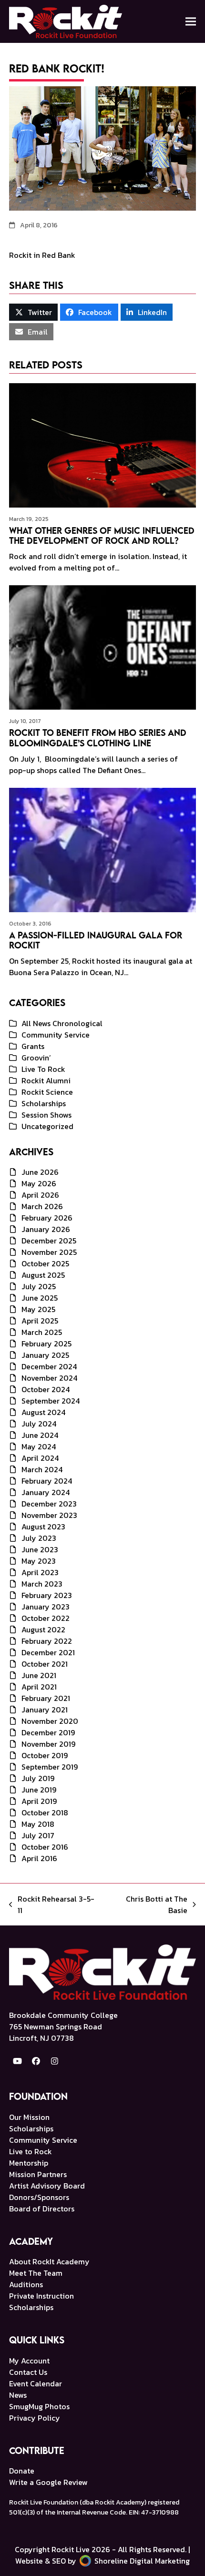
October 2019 (45, 1755)
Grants (33, 1046)
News (18, 2395)
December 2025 (49, 1241)
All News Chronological (62, 1023)
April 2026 (40, 1195)
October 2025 (45, 1263)
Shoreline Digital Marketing (141, 2561)
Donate (22, 2471)
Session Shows (46, 1115)
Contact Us (28, 2372)
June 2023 (40, 1549)
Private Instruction (41, 2296)
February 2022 (47, 1641)
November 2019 (48, 1744)
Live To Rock (43, 1069)
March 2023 (42, 1584)
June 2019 (39, 1790)
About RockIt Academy (49, 2261)
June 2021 (39, 1675)
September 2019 (50, 1767)
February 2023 (47, 1595)
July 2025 (39, 1286)
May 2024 (39, 1446)
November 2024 (49, 1378)
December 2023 (49, 1504)
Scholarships (44, 1103)
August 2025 (43, 1275)
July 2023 (39, 1538)
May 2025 (38, 1309)
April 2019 (39, 1801)
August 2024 (43, 1412)
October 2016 (45, 1847)
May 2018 (38, 1824)
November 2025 (49, 1252)
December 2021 (48, 1652)
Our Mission (29, 2117)
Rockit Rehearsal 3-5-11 (52, 1904)
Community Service (56, 1035)
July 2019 (38, 1778)
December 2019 (48, 1732)
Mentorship (29, 2163)
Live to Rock (31, 2151)
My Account (29, 2361)
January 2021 (45, 1710)
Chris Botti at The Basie (147, 1904)
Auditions (26, 2284)
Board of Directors (42, 2209)
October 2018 (45, 1812)
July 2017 (38, 1835)
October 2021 (45, 1664)
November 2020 (50, 1721)
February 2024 (47, 1481)
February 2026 (47, 1218)
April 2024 (40, 1458)
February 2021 (46, 1698)
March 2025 (42, 1332)
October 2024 (46, 1389)
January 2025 (45, 1355)
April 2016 (39, 1858)
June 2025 (40, 1298)
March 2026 (42, 1206)
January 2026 (46, 1229)
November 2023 (49, 1515)
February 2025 (46, 1344)
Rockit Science (47, 1092)
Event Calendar (36, 2383)
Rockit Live (71, 2549)
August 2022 (43, 1629)
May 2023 (39, 1561)
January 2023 (46, 1607)
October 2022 (46, 1618)
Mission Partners (38, 2174)
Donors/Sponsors (39, 2197)
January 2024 (46, 1492)
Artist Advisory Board (47, 2186)
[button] (191, 21)
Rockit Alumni (46, 1080)
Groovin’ (36, 1058)
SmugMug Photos (39, 2406)
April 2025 (40, 1321)
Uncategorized (47, 1126)
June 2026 (40, 1172)
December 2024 (49, 1366)
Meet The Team (36, 2273)
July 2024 (39, 1424)
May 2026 (39, 1183)
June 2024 (40, 1435)
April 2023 (40, 1572)
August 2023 (43, 1527)
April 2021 (39, 1687)
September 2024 (51, 1401)
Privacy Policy (35, 2418)
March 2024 (42, 1469)
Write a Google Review (48, 2482)
